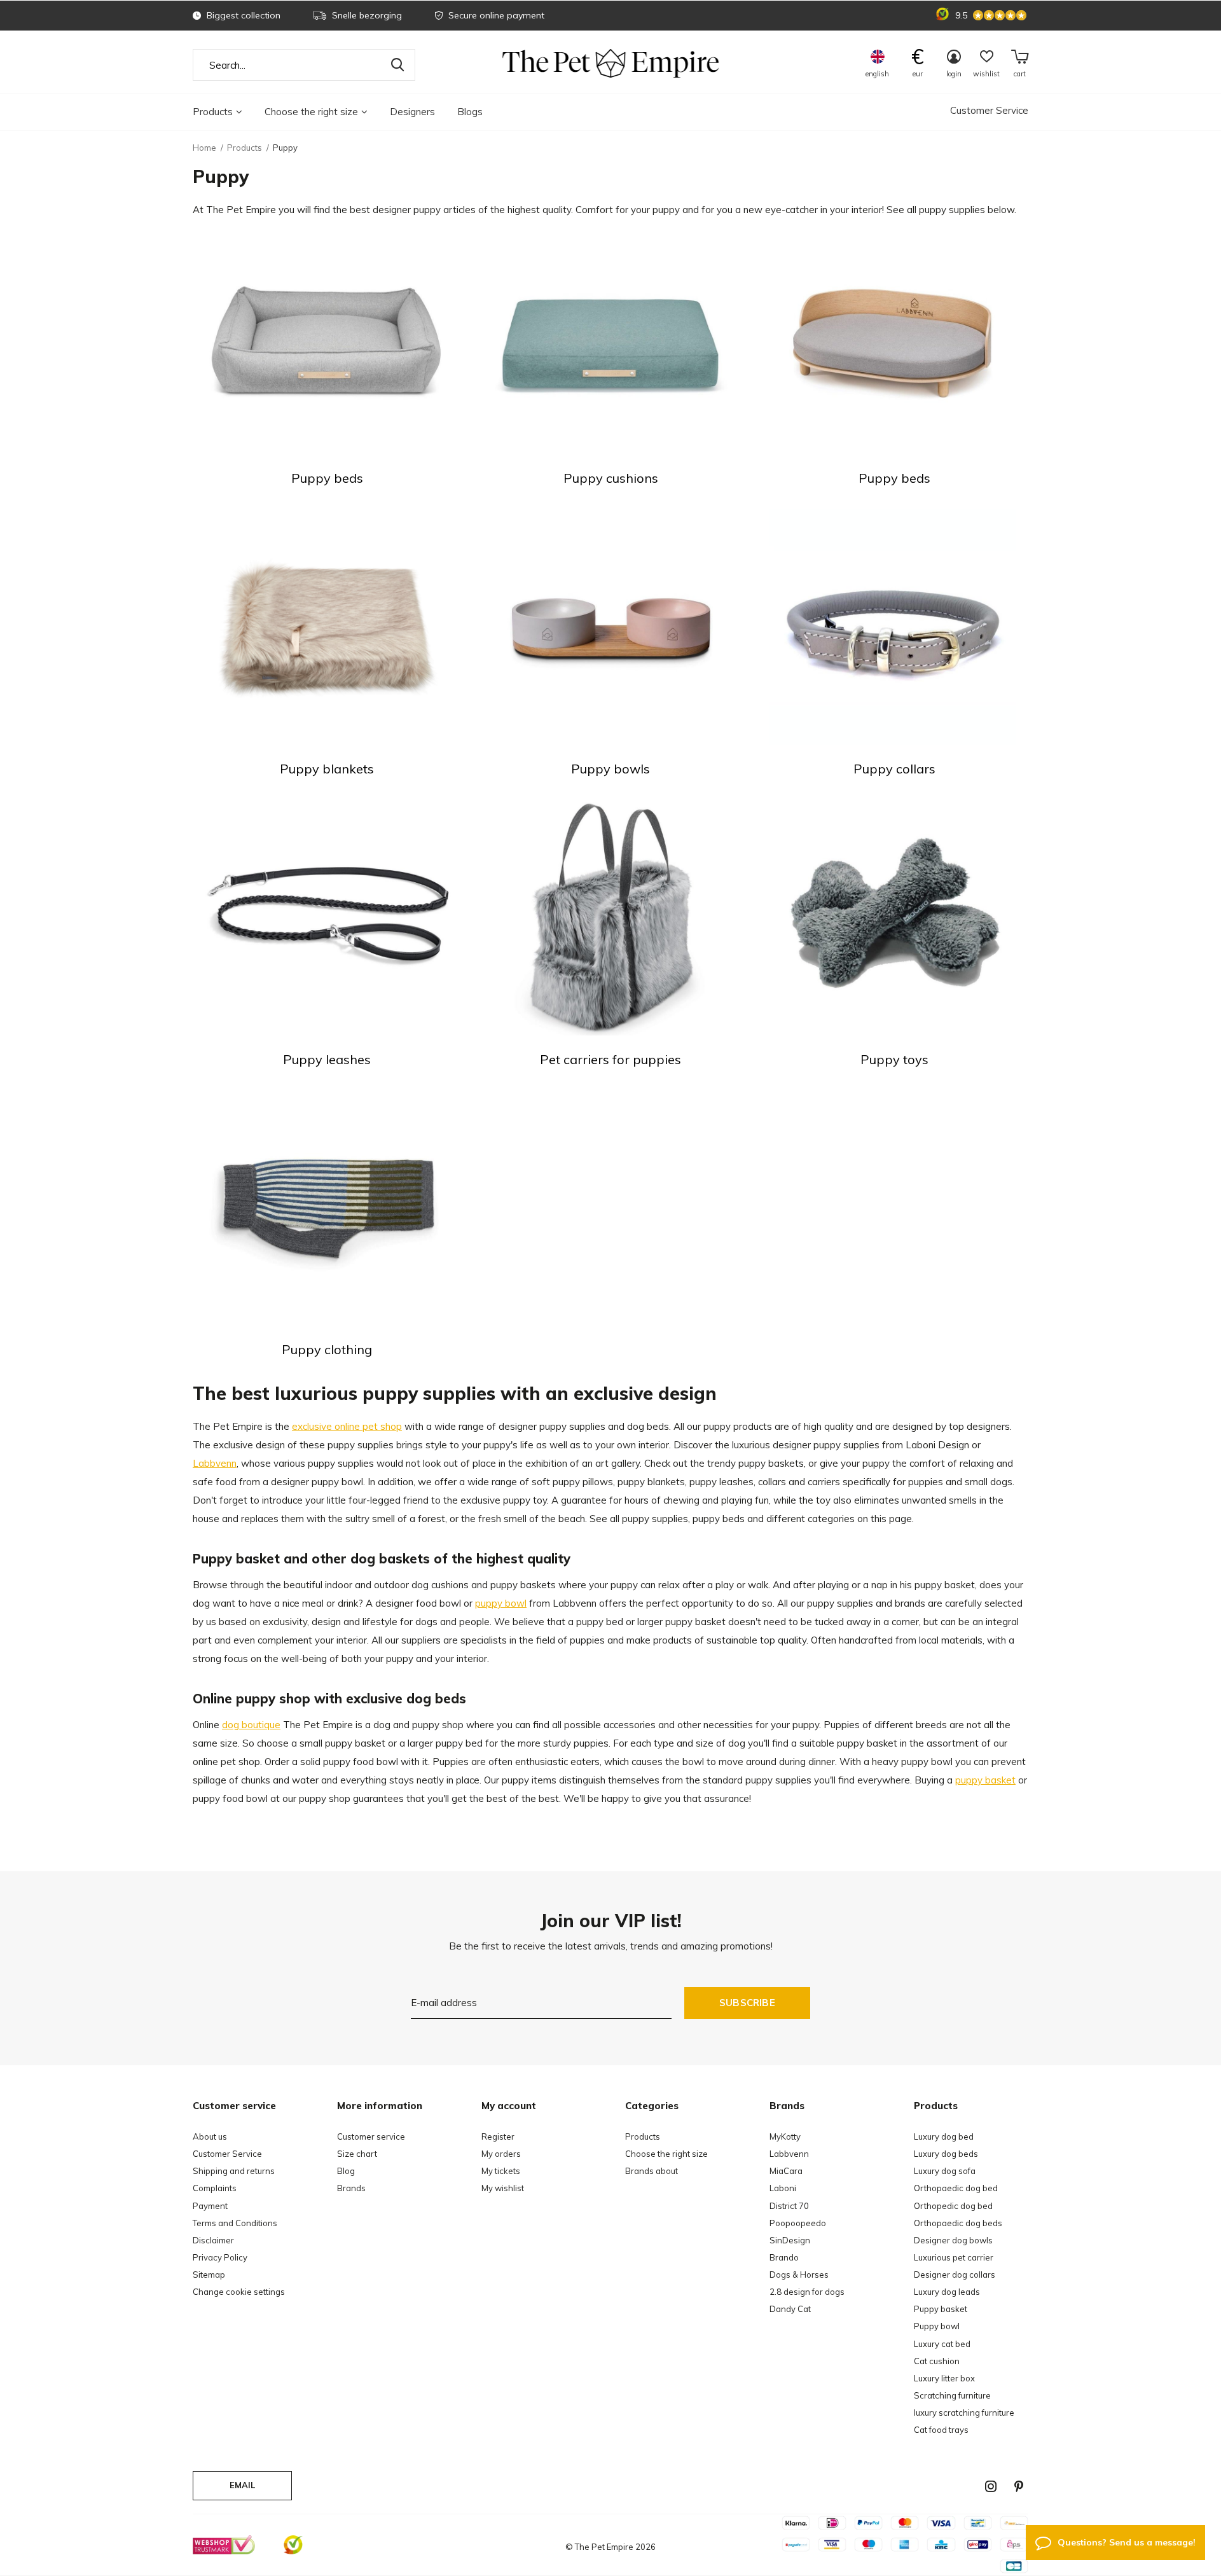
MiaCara (786, 2171)
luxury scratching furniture (964, 2413)
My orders (501, 2154)
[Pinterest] (1019, 2486)
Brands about (652, 2171)
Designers (412, 112)
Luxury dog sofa (945, 2171)
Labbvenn (215, 1463)
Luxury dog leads (947, 2292)
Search (397, 65)
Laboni (783, 2188)
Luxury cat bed (942, 2344)
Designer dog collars (955, 2275)
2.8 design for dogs (807, 2292)
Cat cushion (937, 2361)
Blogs (470, 112)
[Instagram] (991, 2486)
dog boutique (251, 1725)
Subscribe (747, 2003)
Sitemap (209, 2275)
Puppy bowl (937, 2326)
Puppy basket (941, 2309)
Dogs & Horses (799, 2275)
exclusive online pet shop (347, 1426)
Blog (346, 2171)
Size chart (357, 2154)
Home (204, 148)
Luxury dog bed (944, 2136)
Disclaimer (213, 2240)
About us (210, 2136)
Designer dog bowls (953, 2240)
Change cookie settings (239, 2292)
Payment (210, 2206)
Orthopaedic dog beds (958, 2223)
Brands (351, 2188)
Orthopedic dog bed (953, 2206)
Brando (784, 2257)
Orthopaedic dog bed (956, 2188)
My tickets (501, 2171)
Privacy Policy (220, 2257)
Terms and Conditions (235, 2223)
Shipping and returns (234, 2171)
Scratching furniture (952, 2395)
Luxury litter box (944, 2378)
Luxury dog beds (946, 2154)
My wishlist (503, 2188)
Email (243, 2485)
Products (213, 112)
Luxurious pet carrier (954, 2257)
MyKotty (785, 2136)
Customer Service (989, 110)
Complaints (215, 2188)
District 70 (789, 2206)
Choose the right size (311, 112)
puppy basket (985, 1780)
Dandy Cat (790, 2309)
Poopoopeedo (798, 2223)
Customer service (371, 2136)
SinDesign (790, 2240)
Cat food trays (941, 2430)
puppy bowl (501, 1603)
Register (498, 2136)
